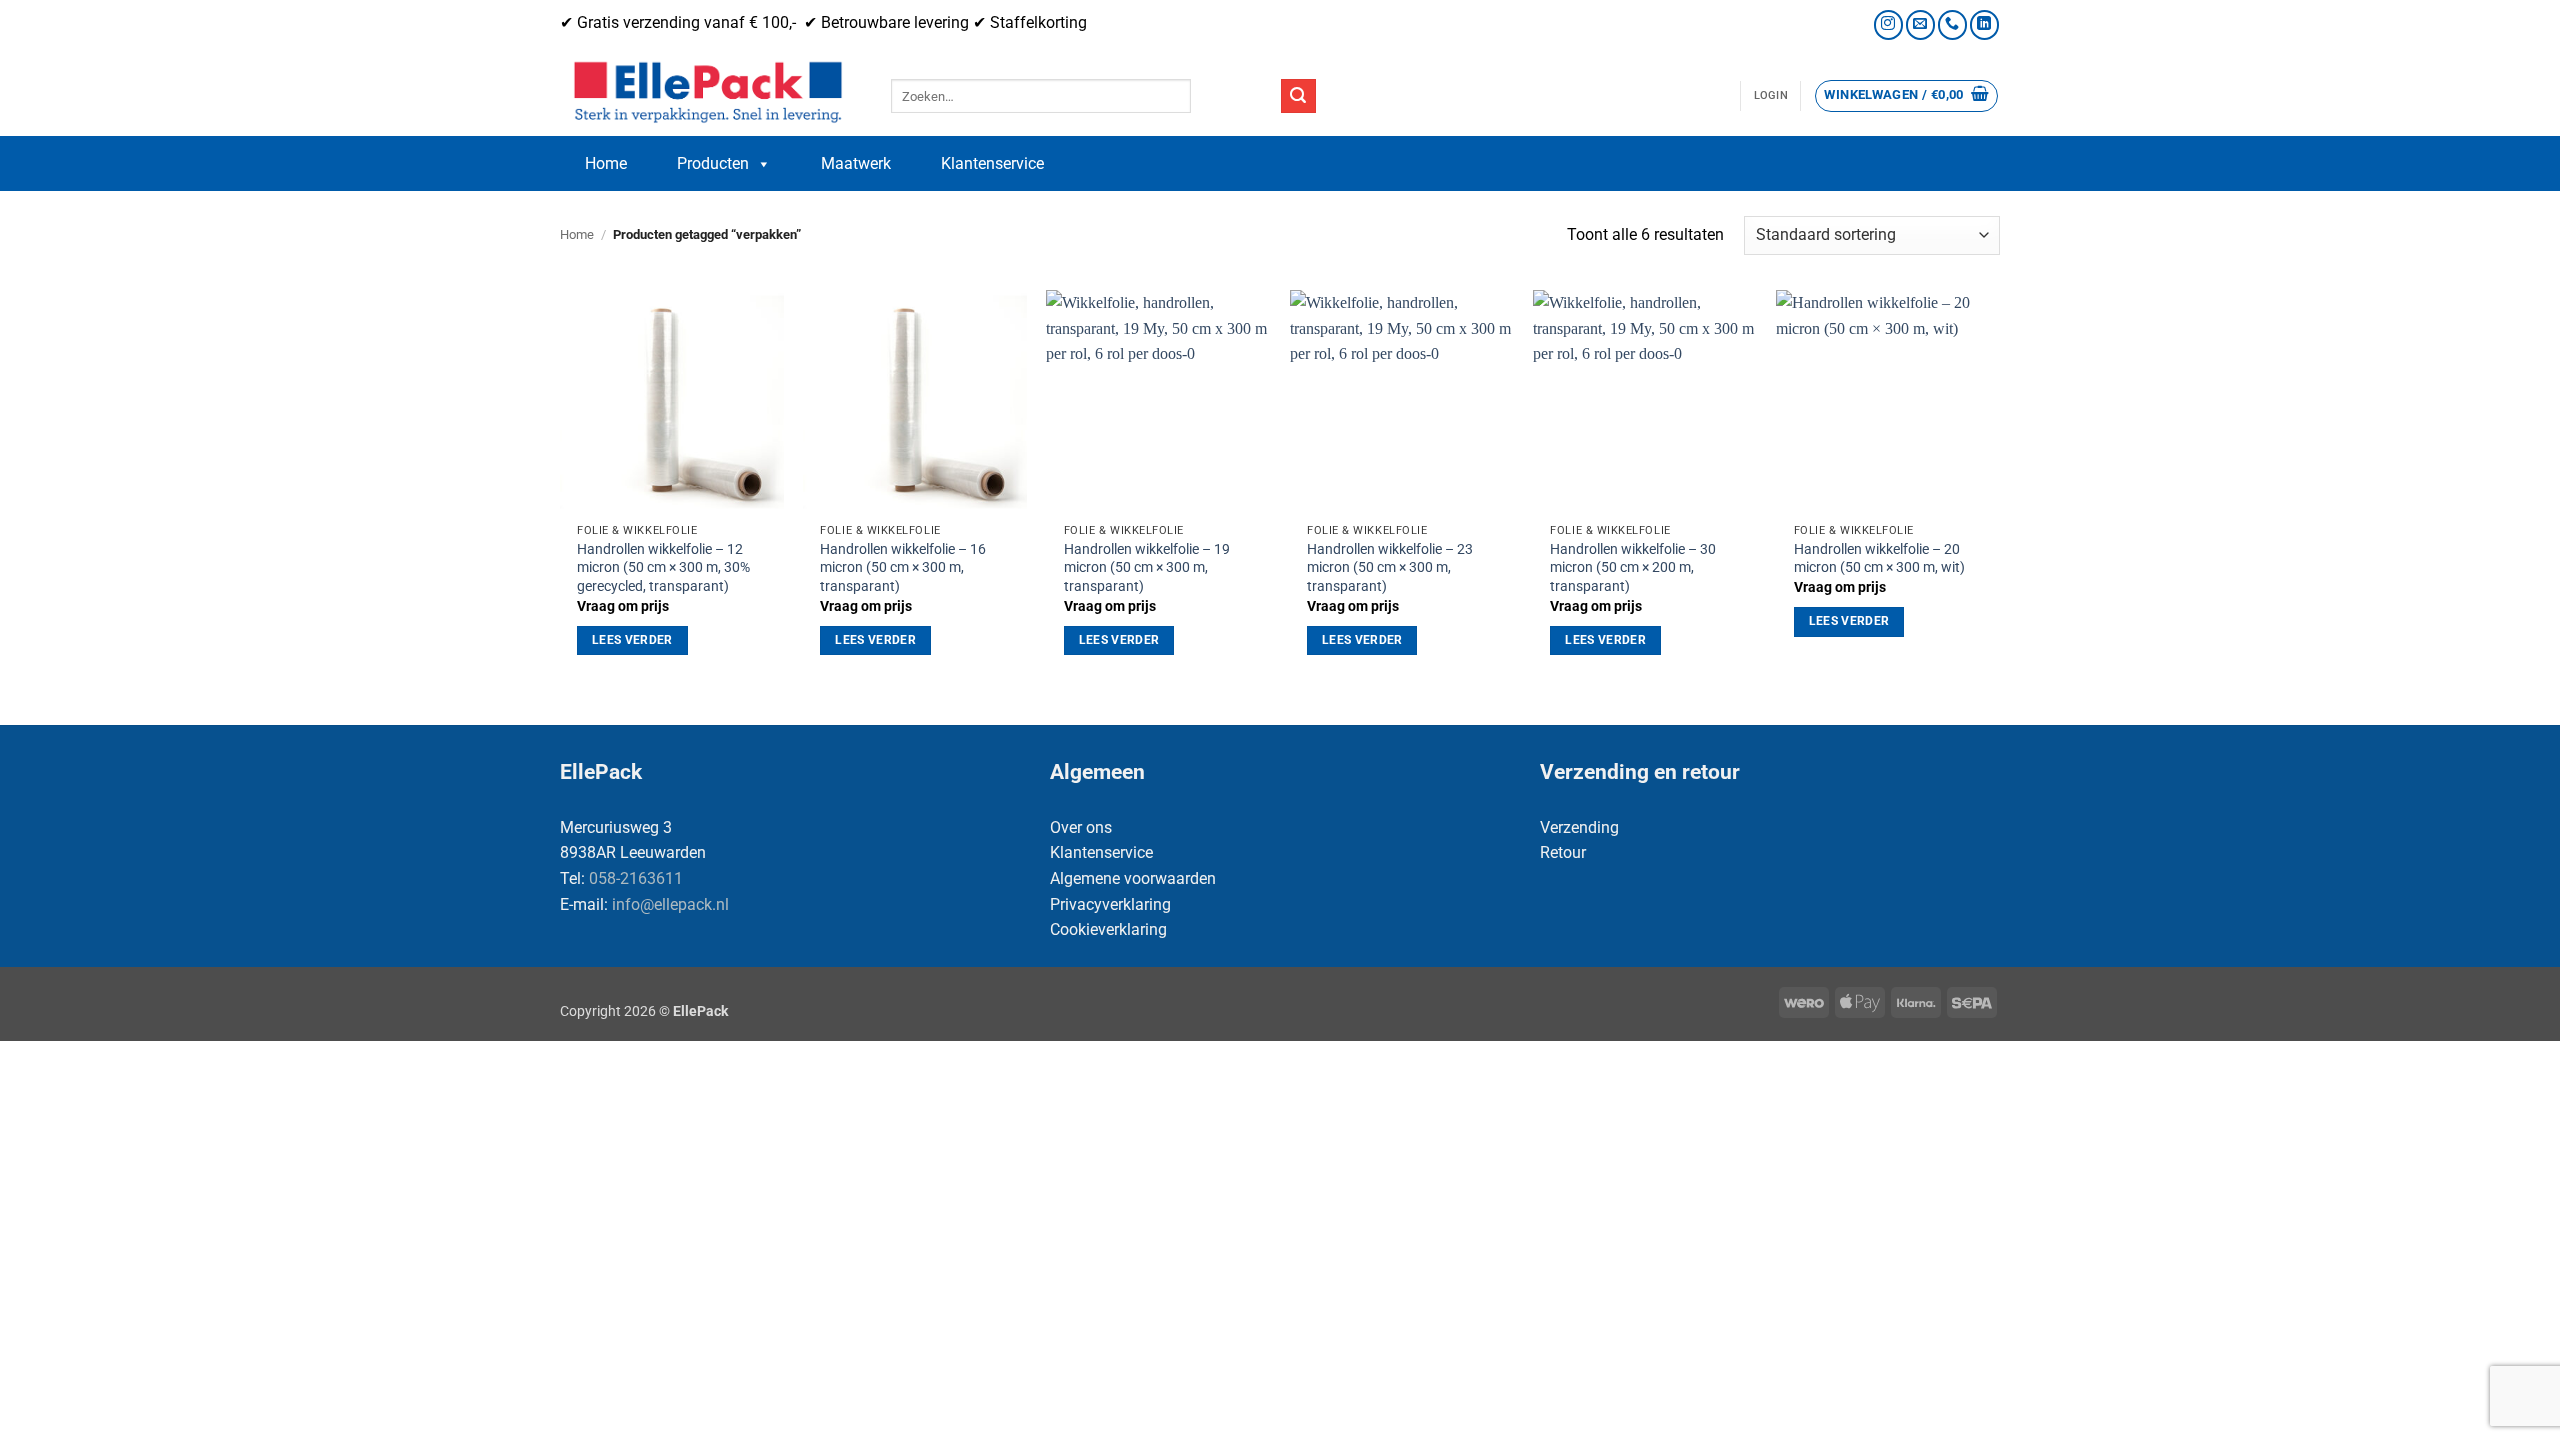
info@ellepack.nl (670, 904)
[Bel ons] (1952, 24)
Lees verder (632, 640)
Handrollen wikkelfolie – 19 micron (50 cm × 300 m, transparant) (1147, 568)
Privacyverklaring (1110, 904)
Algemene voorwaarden (1133, 878)
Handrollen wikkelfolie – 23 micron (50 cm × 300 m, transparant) (1390, 568)
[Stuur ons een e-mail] (1920, 24)
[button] (1771, 96)
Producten (713, 163)
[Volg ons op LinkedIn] (1984, 24)
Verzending (1579, 827)
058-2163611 (636, 878)
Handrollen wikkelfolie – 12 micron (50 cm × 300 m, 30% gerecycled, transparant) (663, 568)
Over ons (1081, 827)
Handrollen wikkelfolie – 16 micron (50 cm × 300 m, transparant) (903, 568)
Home (606, 163)
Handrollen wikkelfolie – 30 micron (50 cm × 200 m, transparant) (1633, 568)
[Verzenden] (1298, 96)
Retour (1563, 852)
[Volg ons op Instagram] (1888, 24)
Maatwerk (856, 163)
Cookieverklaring (1108, 929)
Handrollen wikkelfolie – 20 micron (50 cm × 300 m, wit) (1879, 559)
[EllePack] (710, 93)
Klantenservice (992, 163)
